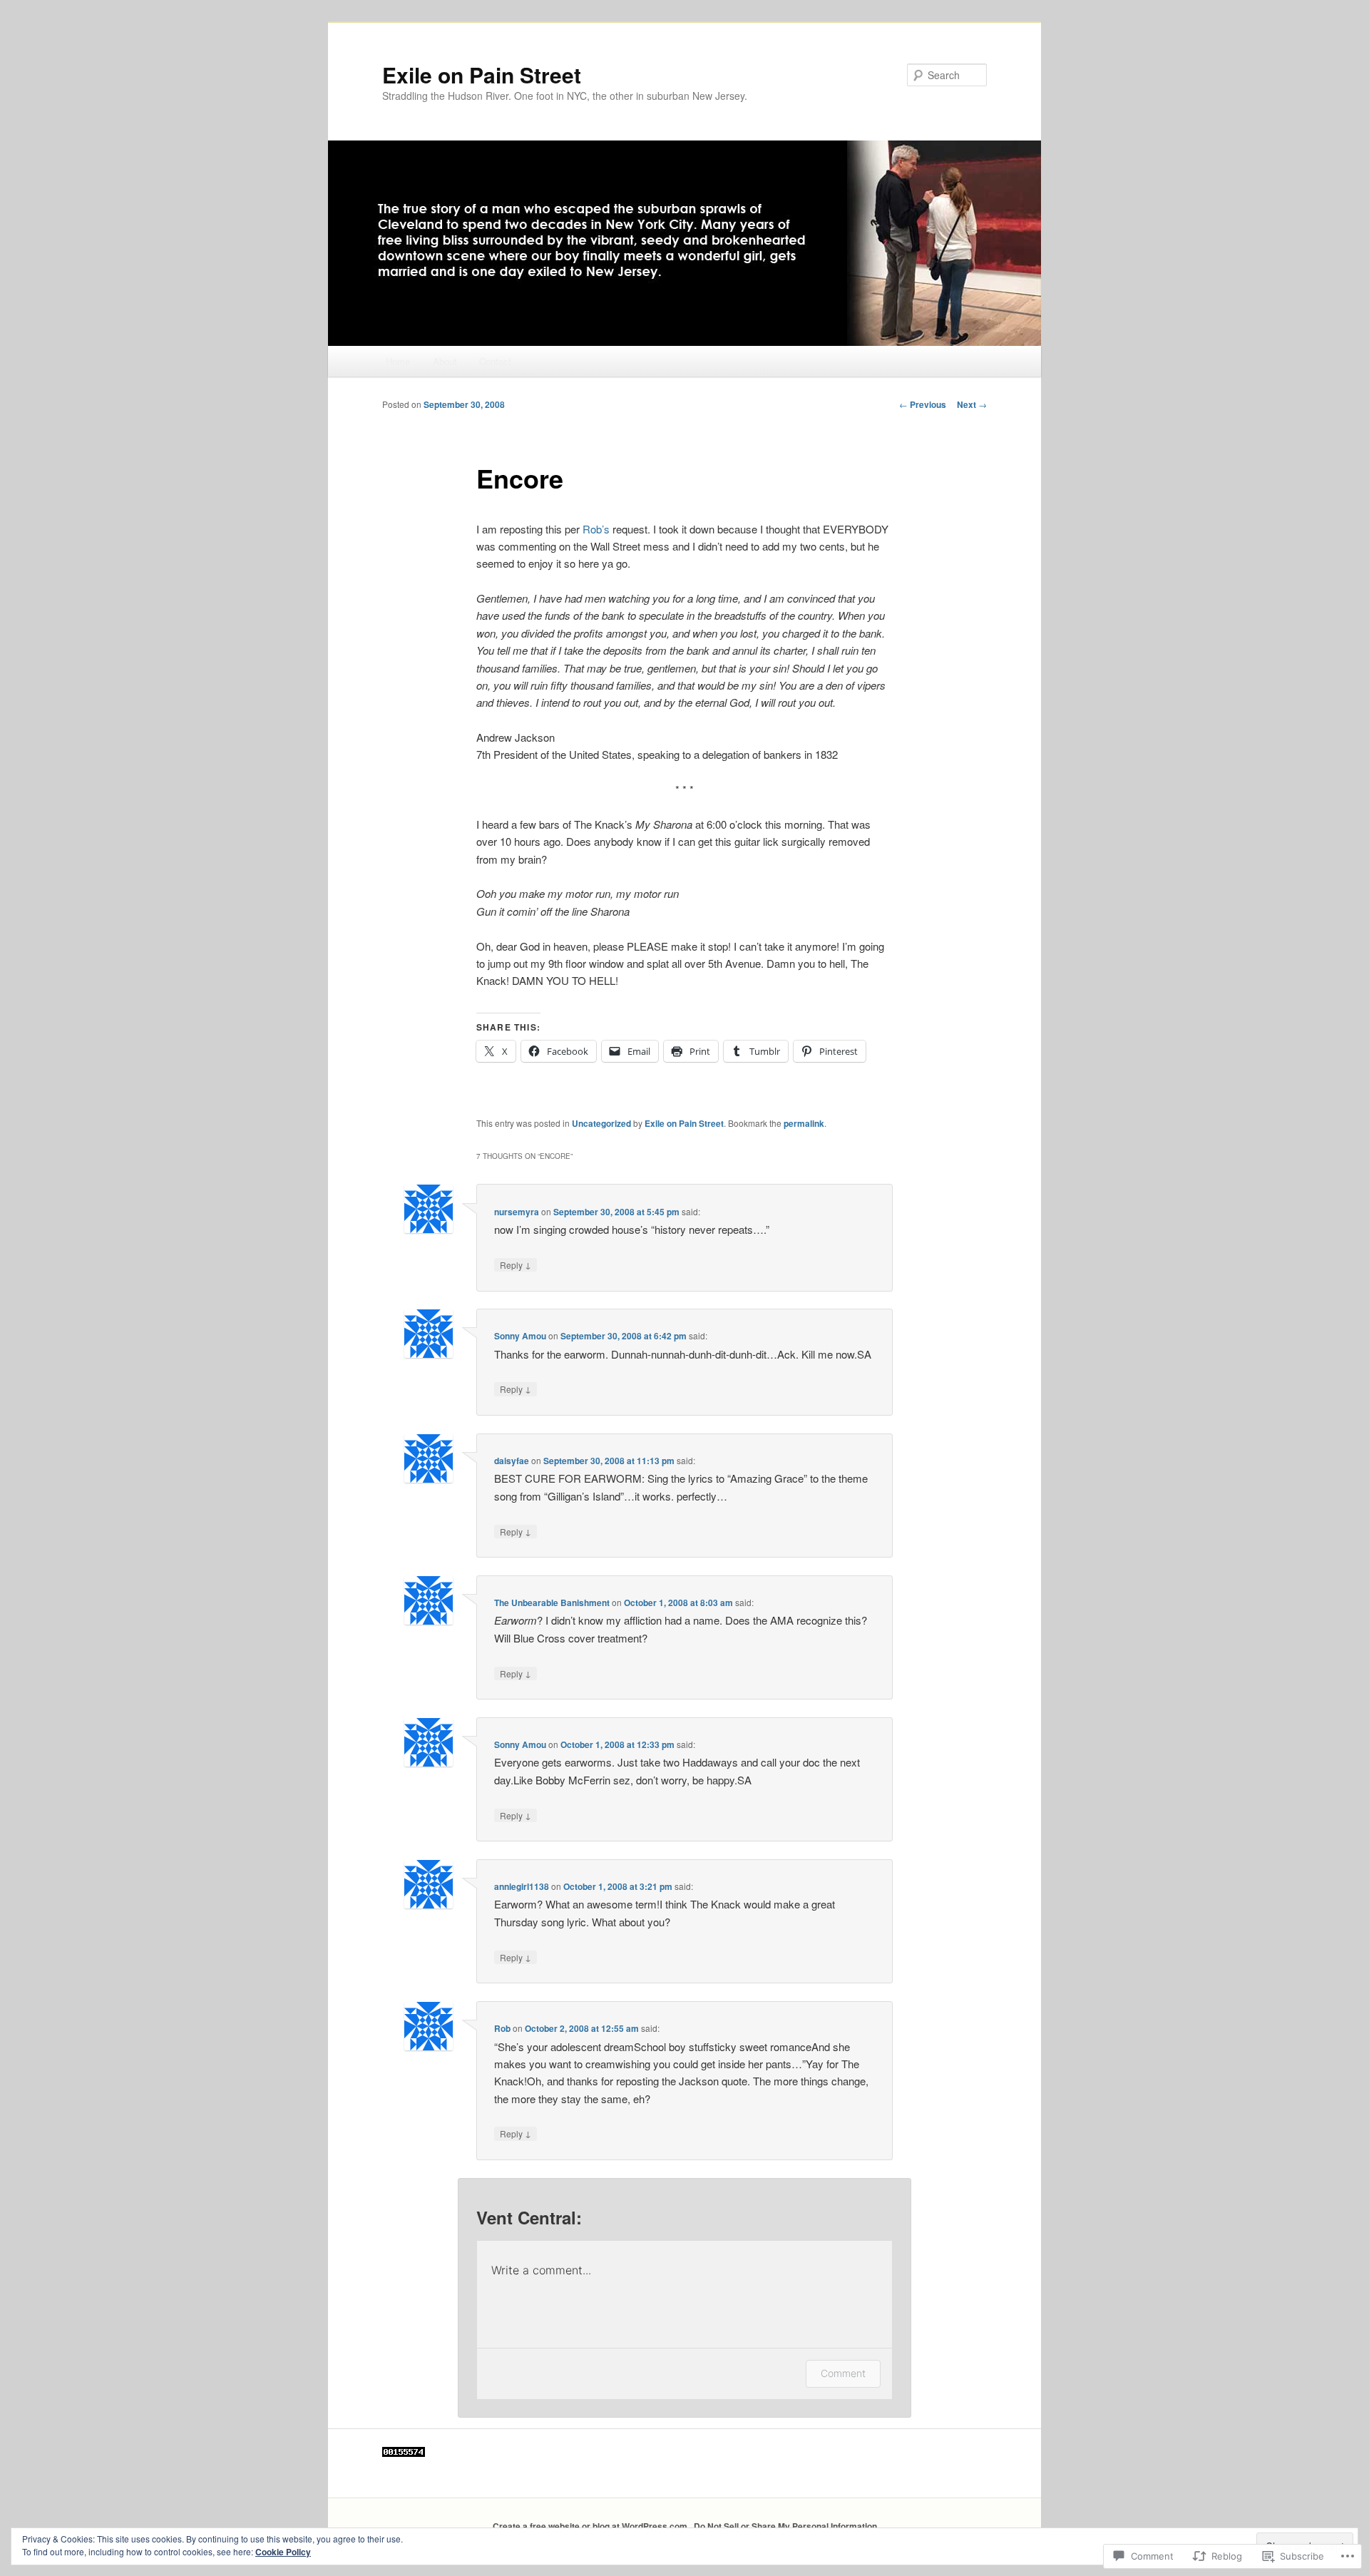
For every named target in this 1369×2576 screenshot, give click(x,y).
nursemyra (517, 1212)
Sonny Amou (520, 1336)
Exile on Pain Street (482, 75)
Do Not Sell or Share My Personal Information (785, 2526)
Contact (495, 361)
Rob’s (598, 529)
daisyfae (512, 1461)
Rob (502, 2028)
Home (398, 361)
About (445, 361)
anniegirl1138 (522, 1886)
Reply (516, 1264)
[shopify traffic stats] (404, 2453)
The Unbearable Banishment (552, 1603)
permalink (804, 1123)
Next (972, 404)
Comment (843, 2373)
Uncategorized (601, 1123)
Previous (923, 404)
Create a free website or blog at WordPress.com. (591, 2526)
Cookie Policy (283, 2552)
